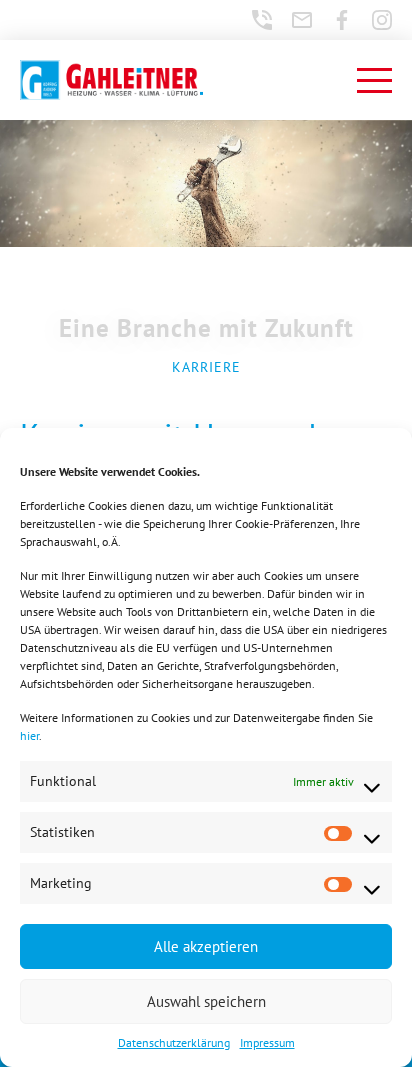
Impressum (267, 1042)
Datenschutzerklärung (174, 1042)
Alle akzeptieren (206, 946)
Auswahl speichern (206, 1001)
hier (29, 735)
